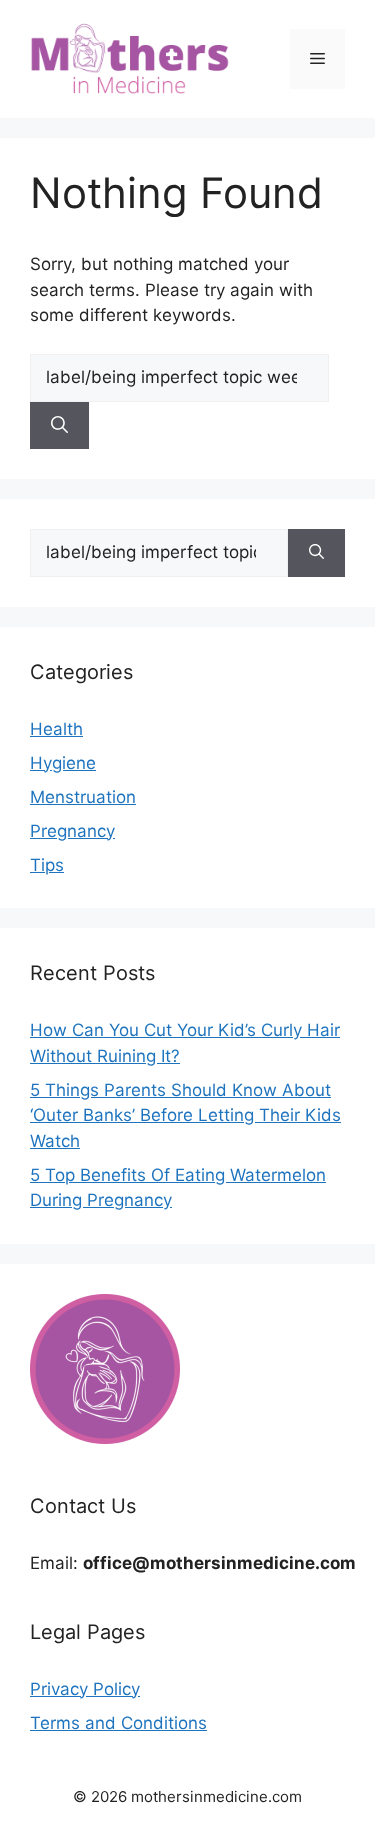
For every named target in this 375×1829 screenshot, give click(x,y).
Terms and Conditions (118, 1723)
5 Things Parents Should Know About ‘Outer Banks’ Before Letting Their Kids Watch (185, 1115)
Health (56, 729)
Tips (47, 865)
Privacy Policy (85, 1689)
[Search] (59, 426)
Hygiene (63, 763)
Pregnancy (72, 831)
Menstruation (83, 797)
